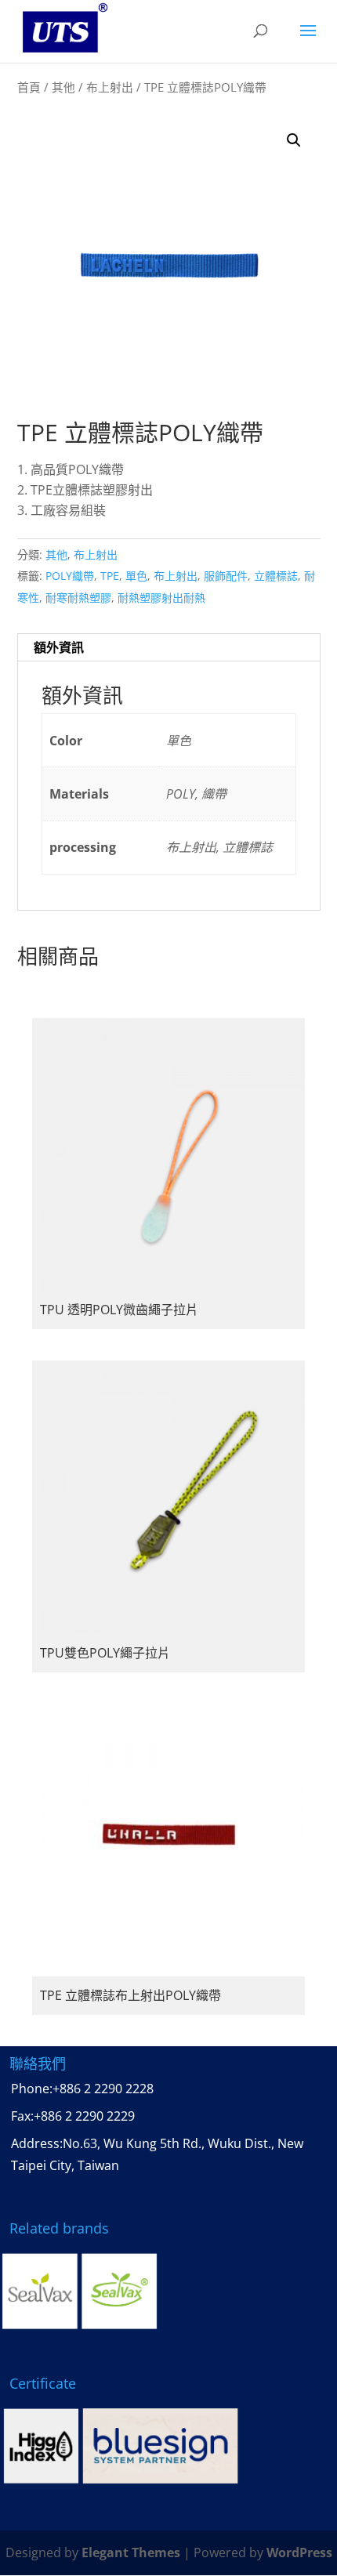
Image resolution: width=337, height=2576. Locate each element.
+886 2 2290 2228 (103, 2089)
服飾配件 (226, 576)
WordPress (299, 2552)
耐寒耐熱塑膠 (78, 598)
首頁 (29, 87)
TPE (110, 576)
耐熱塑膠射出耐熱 (161, 598)
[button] (294, 140)
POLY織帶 (70, 576)
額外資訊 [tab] (59, 647)
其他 (63, 87)
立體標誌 (276, 576)
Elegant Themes (131, 2552)
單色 (136, 576)
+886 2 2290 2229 (84, 2116)
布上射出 (110, 87)
